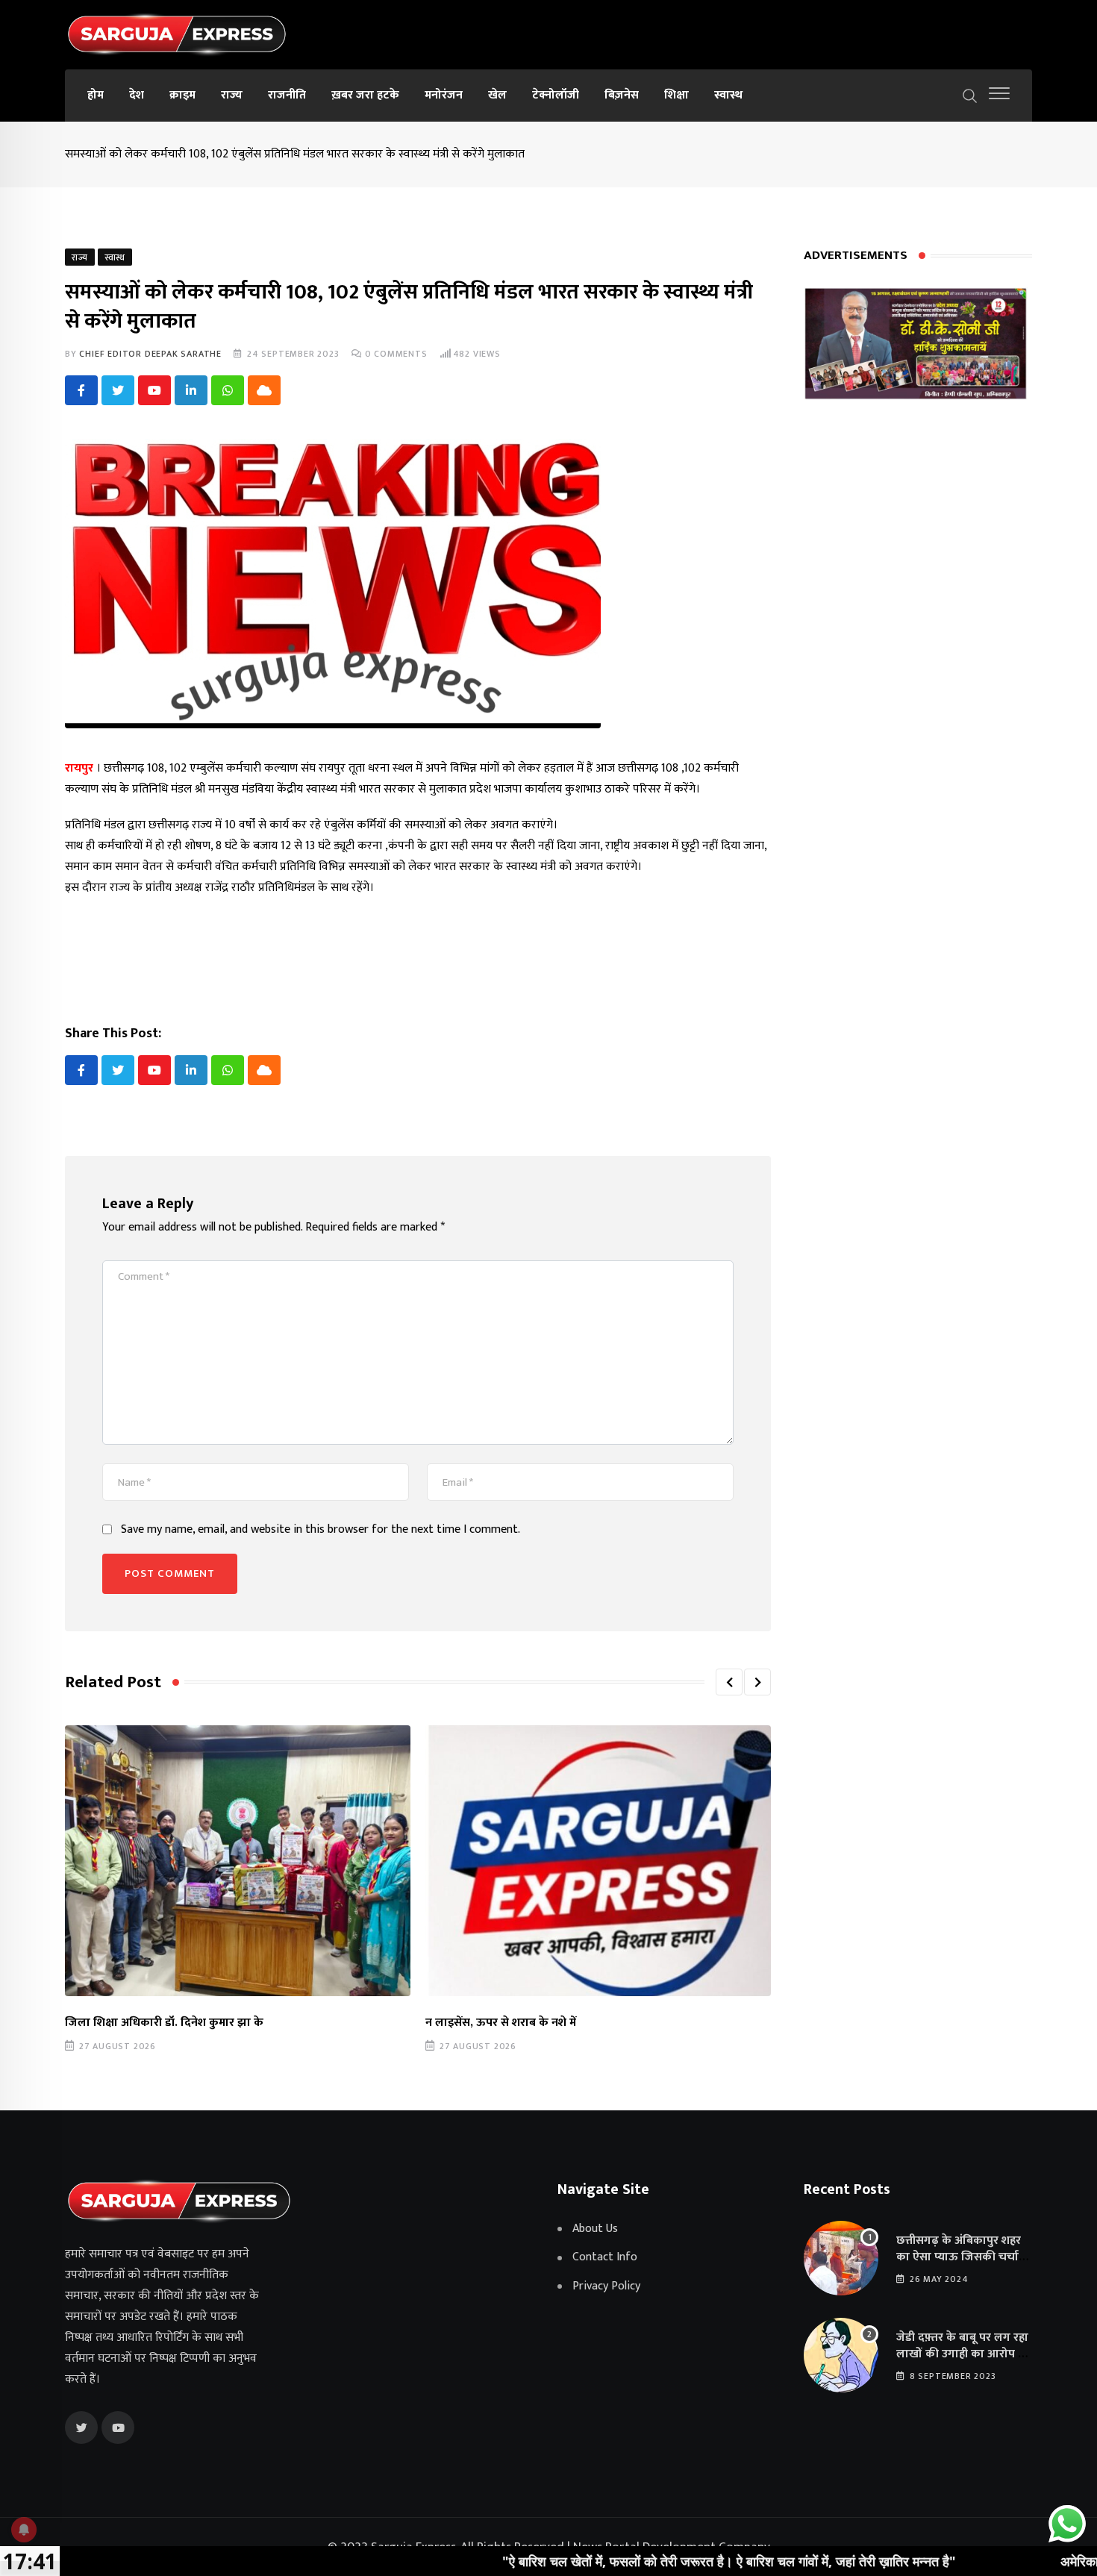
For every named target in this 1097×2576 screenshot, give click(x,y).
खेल (497, 95)
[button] (729, 1682)
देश (137, 95)
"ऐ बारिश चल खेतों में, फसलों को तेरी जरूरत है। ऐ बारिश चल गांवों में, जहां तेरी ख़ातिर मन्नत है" (624, 2561)
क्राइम (182, 95)
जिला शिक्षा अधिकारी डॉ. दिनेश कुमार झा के (164, 2023)
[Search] (970, 95)
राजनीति (287, 95)
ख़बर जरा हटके (365, 95)
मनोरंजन (444, 95)
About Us (595, 2229)
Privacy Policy (606, 2286)
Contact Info (605, 2257)
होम (96, 95)
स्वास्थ (728, 95)
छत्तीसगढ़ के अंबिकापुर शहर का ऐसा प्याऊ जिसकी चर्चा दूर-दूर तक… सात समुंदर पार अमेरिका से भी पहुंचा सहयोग (960, 2266)
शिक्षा (676, 95)
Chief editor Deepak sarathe (150, 354)
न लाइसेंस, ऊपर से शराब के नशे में (501, 2023)
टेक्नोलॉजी (556, 95)
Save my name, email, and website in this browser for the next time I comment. (321, 1530)
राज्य (232, 95)
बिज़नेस (622, 95)
